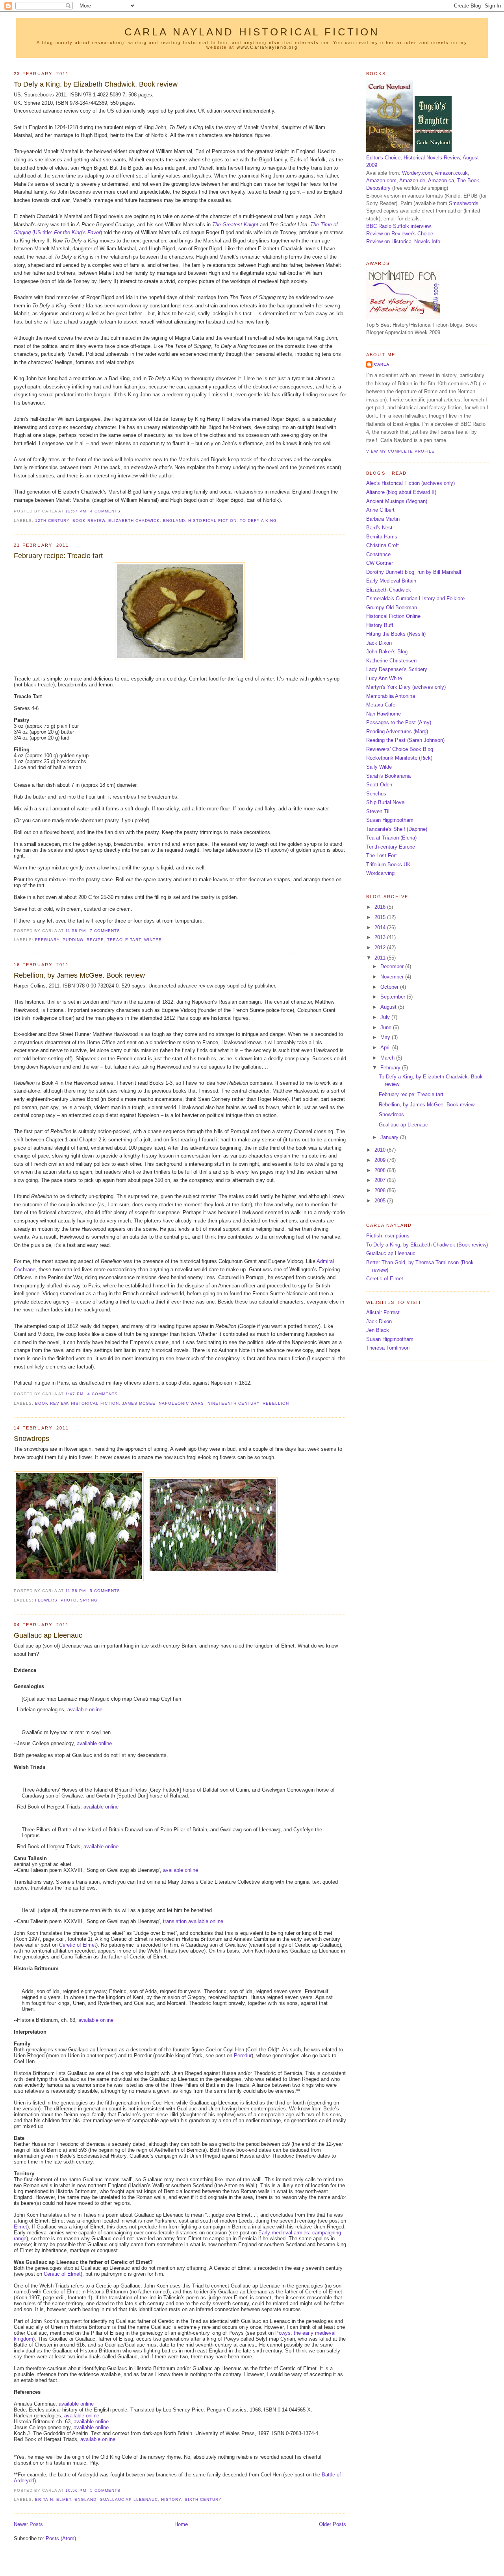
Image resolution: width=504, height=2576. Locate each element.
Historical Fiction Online (393, 616)
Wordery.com (417, 173)
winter (153, 940)
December (393, 966)
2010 (381, 1150)
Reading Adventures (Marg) (397, 731)
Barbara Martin (383, 519)
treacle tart (124, 940)
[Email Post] (123, 511)
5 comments (105, 1591)
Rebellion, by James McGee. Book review (79, 975)
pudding (73, 940)
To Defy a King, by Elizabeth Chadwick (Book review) (427, 1245)
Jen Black (378, 1330)
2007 (381, 1180)
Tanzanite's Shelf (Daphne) (397, 829)
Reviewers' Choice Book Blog (400, 749)
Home (181, 2524)
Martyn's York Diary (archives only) (406, 687)
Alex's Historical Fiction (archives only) (410, 483)
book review (89, 521)
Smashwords (464, 203)
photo (69, 1600)
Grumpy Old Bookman (392, 607)
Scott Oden (379, 785)
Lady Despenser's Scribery (397, 669)
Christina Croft (383, 545)
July (386, 1017)
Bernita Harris (382, 537)
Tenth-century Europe (391, 847)
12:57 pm (76, 511)
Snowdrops (31, 1439)
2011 (381, 958)
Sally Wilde (379, 767)
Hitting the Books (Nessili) (396, 634)
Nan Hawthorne (384, 714)
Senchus (376, 794)
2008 (381, 1170)
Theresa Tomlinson (388, 1348)
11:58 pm (76, 931)
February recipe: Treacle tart (58, 556)
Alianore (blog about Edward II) (401, 492)
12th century (52, 521)
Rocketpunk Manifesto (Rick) (399, 758)
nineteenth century (233, 1403)
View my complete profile (400, 451)
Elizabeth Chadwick (134, 521)
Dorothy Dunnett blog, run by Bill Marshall (414, 572)
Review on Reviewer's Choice (400, 234)
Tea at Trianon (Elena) (391, 838)
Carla (382, 364)
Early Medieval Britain (391, 581)
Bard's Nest (379, 528)
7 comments (105, 931)
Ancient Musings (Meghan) (397, 501)
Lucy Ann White (384, 678)
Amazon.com (381, 180)
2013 (381, 937)
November (393, 977)
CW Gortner (380, 563)
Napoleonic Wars (181, 1403)
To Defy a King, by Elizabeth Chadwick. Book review (96, 84)
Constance (378, 554)
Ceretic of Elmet (78, 1945)
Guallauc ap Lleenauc (48, 1635)
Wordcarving (380, 873)
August (389, 1007)
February (47, 940)
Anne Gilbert (380, 510)
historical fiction (212, 521)
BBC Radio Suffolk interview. (399, 226)
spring (89, 1600)
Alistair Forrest (383, 1312)
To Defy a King (258, 521)
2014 (381, 927)
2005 (381, 1201)
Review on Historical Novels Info (403, 241)
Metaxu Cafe (381, 705)
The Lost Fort (382, 855)
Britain (44, 2499)
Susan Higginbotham (390, 820)
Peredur (243, 2055)
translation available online (193, 1921)
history (171, 2499)
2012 (381, 948)
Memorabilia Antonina (391, 696)
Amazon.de (412, 180)
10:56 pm (76, 2490)
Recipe (95, 940)
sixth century (203, 2499)
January (390, 1137)
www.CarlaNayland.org (267, 47)
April (386, 1048)
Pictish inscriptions (388, 1236)
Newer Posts (28, 2524)
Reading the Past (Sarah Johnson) (405, 740)
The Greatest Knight (235, 225)
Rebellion (276, 1403)
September (394, 997)
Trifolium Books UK (388, 865)
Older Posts (333, 2524)
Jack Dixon (379, 643)
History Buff (380, 625)
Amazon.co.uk (451, 173)
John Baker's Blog (387, 652)
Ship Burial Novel (386, 802)
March (388, 1058)
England (174, 521)
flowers (46, 1600)
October (390, 987)
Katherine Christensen (391, 661)
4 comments (105, 511)
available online (85, 1710)
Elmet (20, 2227)
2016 (381, 907)
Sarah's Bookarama (388, 776)
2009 (381, 1160)
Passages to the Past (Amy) (399, 722)
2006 (381, 1190)
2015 (381, 917)
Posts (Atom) (61, 2538)
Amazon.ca (441, 180)
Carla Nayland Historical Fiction (252, 32)
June (387, 1027)
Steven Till (378, 811)
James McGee (139, 1403)
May (386, 1037)
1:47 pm (74, 1394)
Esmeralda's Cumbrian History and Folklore (415, 598)
